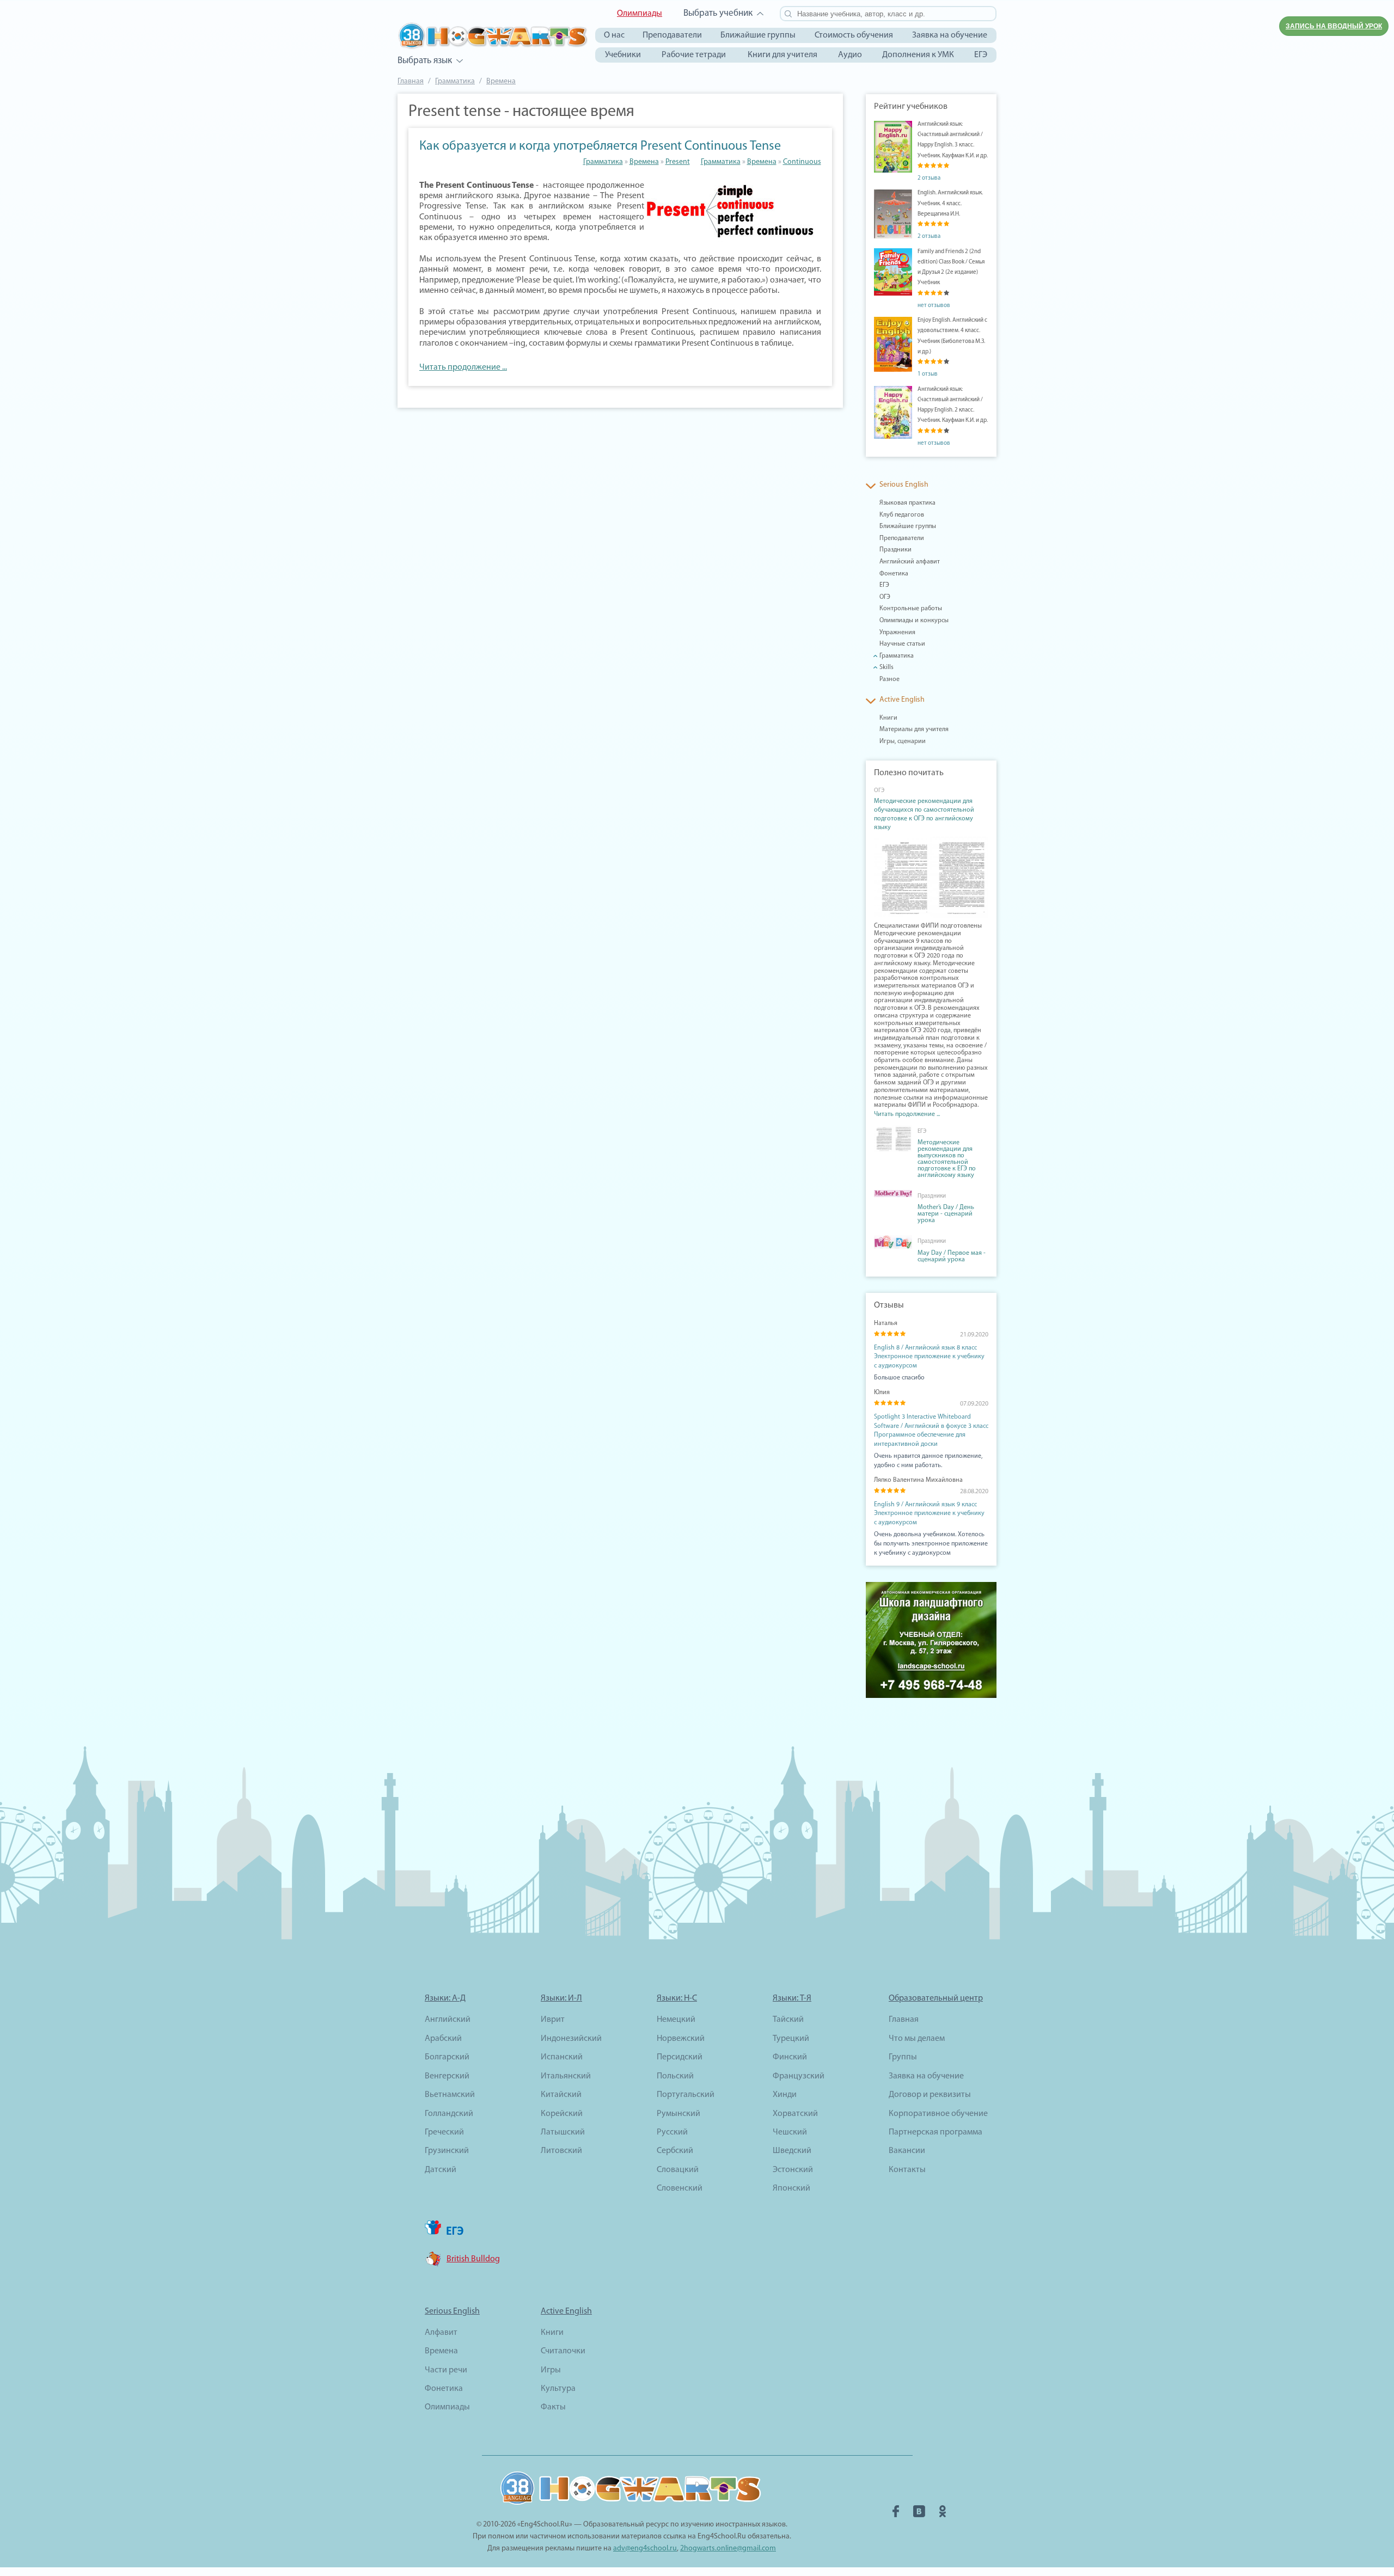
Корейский (562, 2114)
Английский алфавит (910, 562)
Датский (441, 2170)
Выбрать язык (425, 61)
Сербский (675, 2151)
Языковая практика (907, 503)
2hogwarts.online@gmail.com (728, 2549)
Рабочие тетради (694, 55)
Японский (791, 2188)
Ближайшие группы (758, 35)
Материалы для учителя (914, 729)
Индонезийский (571, 2039)
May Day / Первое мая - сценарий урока (952, 1256)
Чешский (790, 2132)
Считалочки (563, 2351)
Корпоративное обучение (938, 2114)
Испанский (562, 2057)
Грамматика (455, 81)
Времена (501, 81)
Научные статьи (902, 644)
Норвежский (681, 2039)
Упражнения (897, 633)
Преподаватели (672, 35)
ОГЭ (885, 597)
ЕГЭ (981, 55)
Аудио (850, 55)
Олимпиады (640, 14)
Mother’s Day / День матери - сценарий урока (946, 1214)
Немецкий (676, 2020)
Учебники (623, 55)
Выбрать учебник (718, 13)
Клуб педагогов (902, 515)
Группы (903, 2057)
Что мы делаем (917, 2039)
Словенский (680, 2188)
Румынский (678, 2114)
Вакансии (907, 2151)
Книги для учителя (782, 55)
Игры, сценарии (903, 741)
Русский (672, 2132)
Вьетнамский (450, 2095)
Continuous (802, 162)
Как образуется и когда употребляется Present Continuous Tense (600, 146)
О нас (614, 35)
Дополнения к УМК (918, 55)
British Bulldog (473, 2259)
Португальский (686, 2095)
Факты (553, 2407)
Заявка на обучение (950, 35)
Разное (889, 679)
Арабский (443, 2039)
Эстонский (793, 2170)
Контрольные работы (911, 609)
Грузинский (447, 2151)
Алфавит (441, 2333)
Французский (799, 2076)
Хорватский (795, 2114)
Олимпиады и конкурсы (914, 621)
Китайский (561, 2095)
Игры (551, 2370)
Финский (790, 2057)
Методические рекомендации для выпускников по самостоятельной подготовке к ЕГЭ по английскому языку (947, 1159)
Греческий (444, 2132)
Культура (558, 2389)
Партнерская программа (936, 2132)
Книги (888, 718)
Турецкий (791, 2039)
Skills (886, 667)
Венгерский (447, 2076)
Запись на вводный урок (1334, 26)
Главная (411, 81)
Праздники (895, 550)
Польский (675, 2076)
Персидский (680, 2057)
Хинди (785, 2095)
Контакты (907, 2170)
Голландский (449, 2114)
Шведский (792, 2151)
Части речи (446, 2370)
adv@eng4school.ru (645, 2549)
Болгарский (447, 2057)
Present (678, 162)
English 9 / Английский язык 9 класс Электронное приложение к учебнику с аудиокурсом (929, 1514)
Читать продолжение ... (463, 367)
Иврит (553, 2020)
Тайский (788, 2020)
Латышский (563, 2132)
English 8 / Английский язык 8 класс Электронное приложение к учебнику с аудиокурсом (929, 1357)
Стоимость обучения (854, 35)
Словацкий (678, 2170)
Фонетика (894, 574)
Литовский (561, 2151)
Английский (448, 2020)
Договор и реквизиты (930, 2095)
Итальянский (566, 2076)
